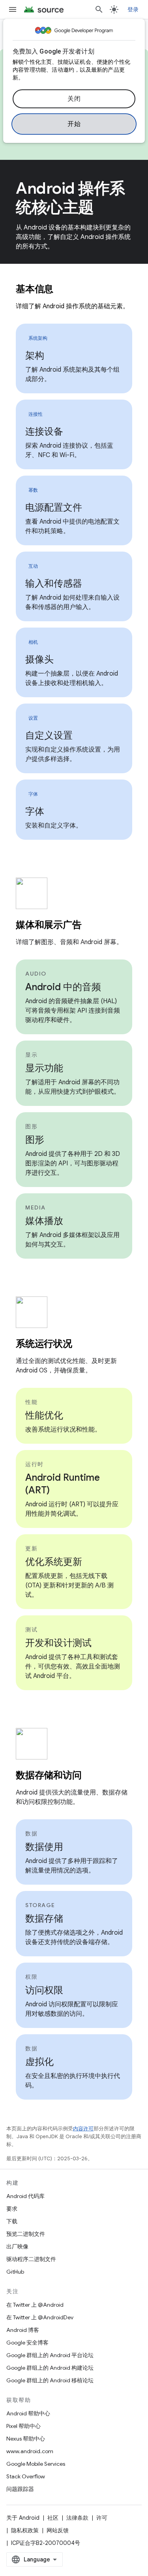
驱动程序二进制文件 (31, 2259)
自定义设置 (49, 735)
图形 (35, 1140)
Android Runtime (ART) (63, 1484)
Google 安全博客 (27, 2343)
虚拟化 (39, 2062)
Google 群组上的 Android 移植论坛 (50, 2380)
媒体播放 (44, 1221)
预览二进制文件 (26, 2234)
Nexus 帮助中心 (26, 2439)
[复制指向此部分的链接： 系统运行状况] (82, 1344)
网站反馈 (58, 2530)
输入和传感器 (54, 583)
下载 (12, 2221)
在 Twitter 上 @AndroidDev (40, 2317)
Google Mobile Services (36, 2464)
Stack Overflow (26, 2476)
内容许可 (83, 2129)
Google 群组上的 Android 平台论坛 (50, 2355)
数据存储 (44, 1919)
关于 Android (23, 2518)
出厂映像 (17, 2246)
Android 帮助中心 (28, 2413)
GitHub (15, 2272)
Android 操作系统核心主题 (70, 198)
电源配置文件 (54, 507)
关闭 (74, 99)
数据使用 (44, 1847)
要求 (12, 2209)
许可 (102, 2518)
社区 (53, 2518)
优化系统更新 (54, 1562)
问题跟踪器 (20, 2489)
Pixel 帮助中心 (23, 2426)
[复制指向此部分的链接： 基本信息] (64, 290)
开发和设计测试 (58, 1643)
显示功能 (44, 1068)
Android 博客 (23, 2330)
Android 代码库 (25, 2196)
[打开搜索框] (99, 9)
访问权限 (44, 1990)
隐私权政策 (25, 2530)
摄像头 (39, 659)
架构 (35, 356)
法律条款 (77, 2518)
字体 (35, 811)
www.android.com (30, 2451)
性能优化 (44, 1415)
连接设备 (44, 431)
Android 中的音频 (63, 987)
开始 (74, 124)
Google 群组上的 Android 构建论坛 (50, 2368)
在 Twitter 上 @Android (35, 2305)
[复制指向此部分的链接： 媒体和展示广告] (92, 926)
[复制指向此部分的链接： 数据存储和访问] (92, 1776)
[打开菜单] (13, 9)
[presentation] (74, 289)
